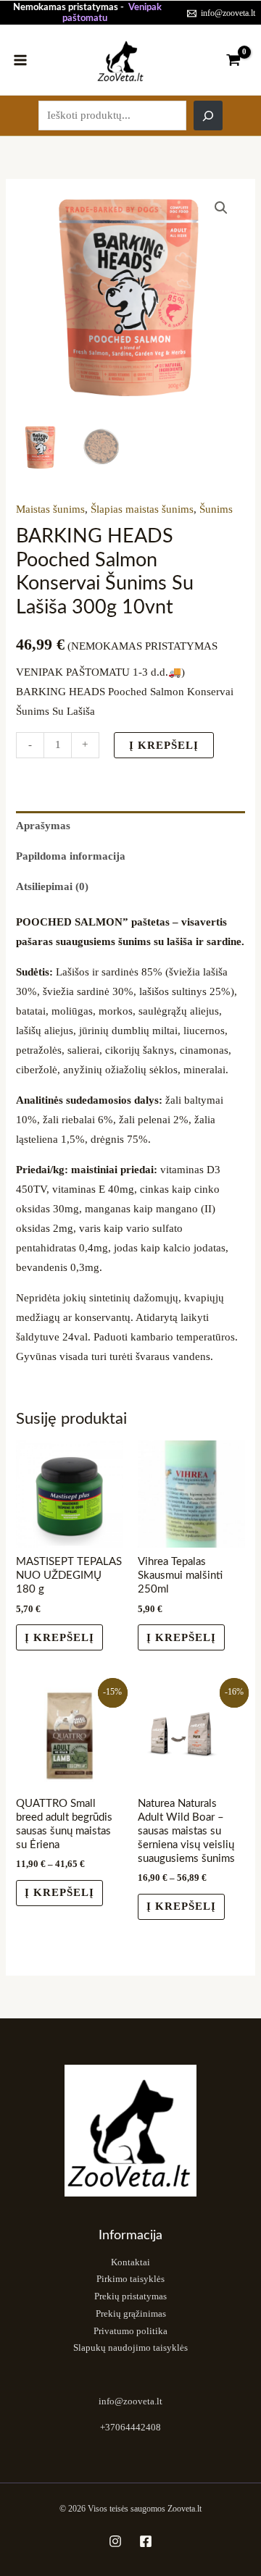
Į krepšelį (164, 745)
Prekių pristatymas (130, 2296)
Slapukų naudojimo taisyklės (130, 2348)
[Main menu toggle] (20, 59)
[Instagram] (115, 2541)
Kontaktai (130, 2262)
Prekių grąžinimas (131, 2314)
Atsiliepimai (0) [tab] (52, 886)
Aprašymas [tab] (43, 826)
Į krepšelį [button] (59, 1637)
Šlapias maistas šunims (142, 509)
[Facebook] (146, 2541)
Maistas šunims (50, 509)
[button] (221, 208)
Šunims (216, 509)
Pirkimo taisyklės (130, 2279)
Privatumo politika (130, 2331)
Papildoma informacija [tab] (71, 856)
